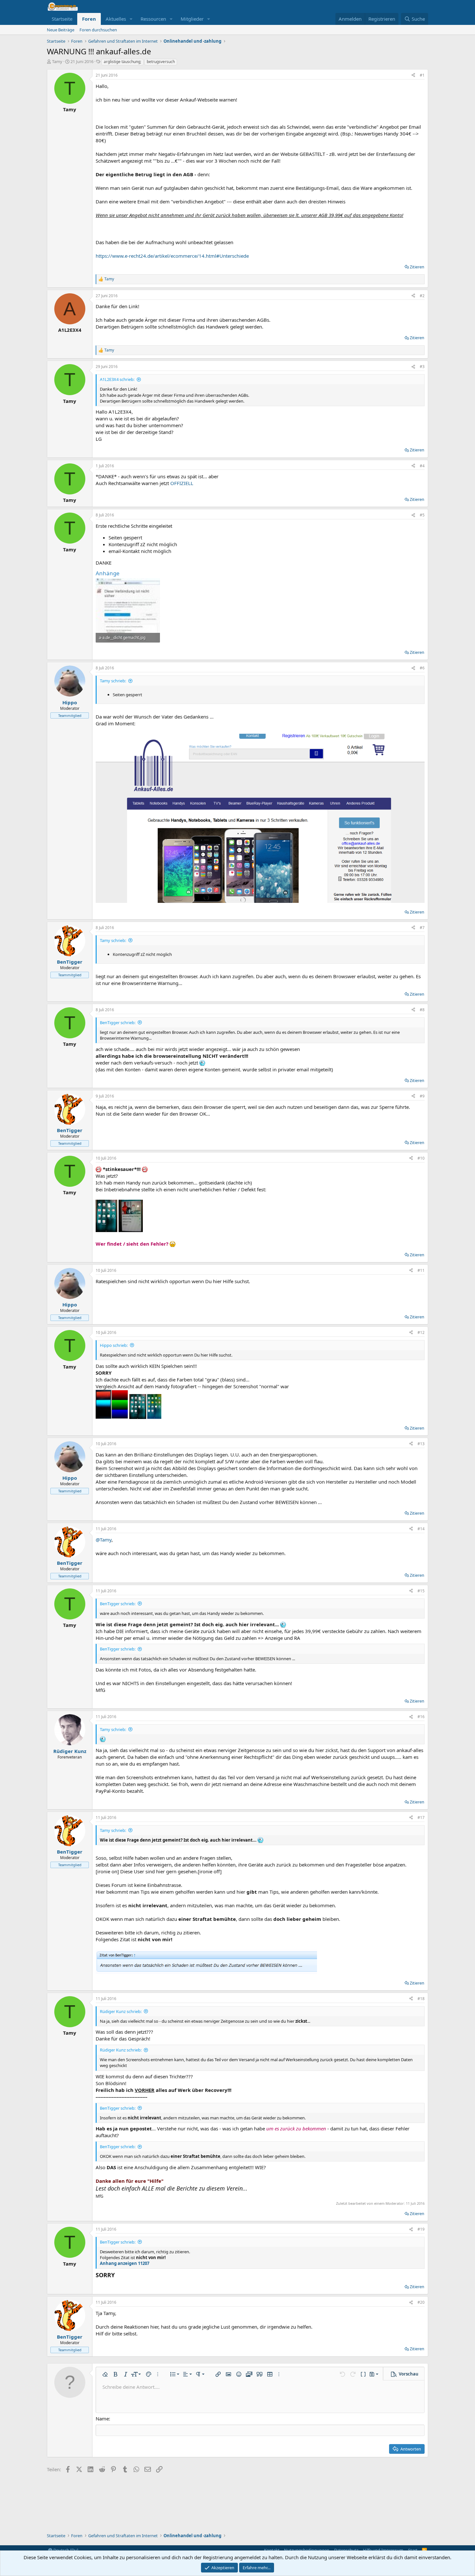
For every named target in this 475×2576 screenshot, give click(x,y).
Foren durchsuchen (98, 30)
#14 (421, 1529)
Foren (89, 19)
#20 (421, 2302)
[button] (131, 19)
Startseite (62, 19)
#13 (421, 1444)
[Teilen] (413, 76)
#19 (421, 2229)
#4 (422, 466)
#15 (421, 1591)
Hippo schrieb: (114, 1345)
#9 (422, 1096)
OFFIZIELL (182, 483)
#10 (421, 1158)
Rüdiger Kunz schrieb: (121, 2011)
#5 (422, 515)
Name (102, 2419)
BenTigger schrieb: (118, 1023)
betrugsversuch (161, 62)
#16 (421, 1717)
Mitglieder (192, 19)
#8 (422, 1010)
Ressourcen (153, 19)
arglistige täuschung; (122, 62)
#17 (421, 1818)
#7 (422, 928)
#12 (421, 1332)
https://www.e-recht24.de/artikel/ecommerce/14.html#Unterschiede (172, 256)
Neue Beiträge (61, 30)
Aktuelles (116, 19)
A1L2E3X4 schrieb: (117, 379)
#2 (422, 296)
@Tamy (104, 1540)
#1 (422, 75)
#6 (422, 668)
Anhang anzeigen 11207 (125, 2263)
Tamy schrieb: (113, 681)
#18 (421, 1999)
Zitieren (417, 267)
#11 (421, 1270)
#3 (422, 367)
